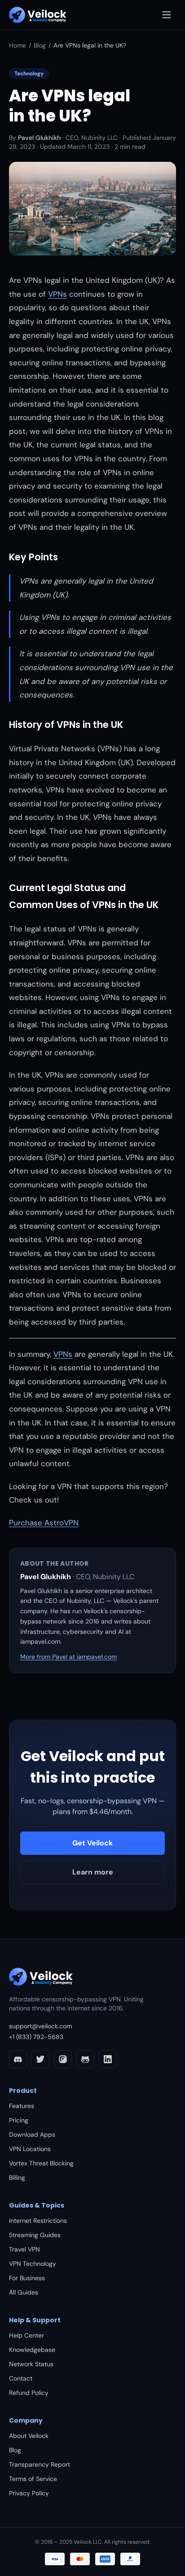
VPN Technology (33, 2264)
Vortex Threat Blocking (41, 2163)
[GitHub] (85, 2059)
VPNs (57, 294)
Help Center (26, 2335)
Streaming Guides (35, 2235)
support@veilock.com (40, 2026)
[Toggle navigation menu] (167, 15)
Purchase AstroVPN (44, 1523)
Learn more (93, 1872)
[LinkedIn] (108, 2059)
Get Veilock (92, 1843)
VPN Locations (30, 2149)
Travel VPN (24, 2249)
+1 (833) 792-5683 (36, 2037)
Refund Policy (29, 2393)
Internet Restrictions (38, 2221)
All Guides (24, 2292)
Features (22, 2106)
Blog (40, 45)
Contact (21, 2378)
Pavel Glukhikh (39, 138)
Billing (17, 2178)
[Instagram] (63, 2059)
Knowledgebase (32, 2350)
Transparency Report (40, 2464)
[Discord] (18, 2059)
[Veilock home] (38, 15)
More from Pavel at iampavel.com (68, 1657)
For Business (27, 2278)
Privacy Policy (29, 2493)
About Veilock (29, 2436)
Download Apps (32, 2134)
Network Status (31, 2364)
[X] (40, 2059)
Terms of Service (33, 2479)
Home (18, 45)
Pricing (19, 2120)
